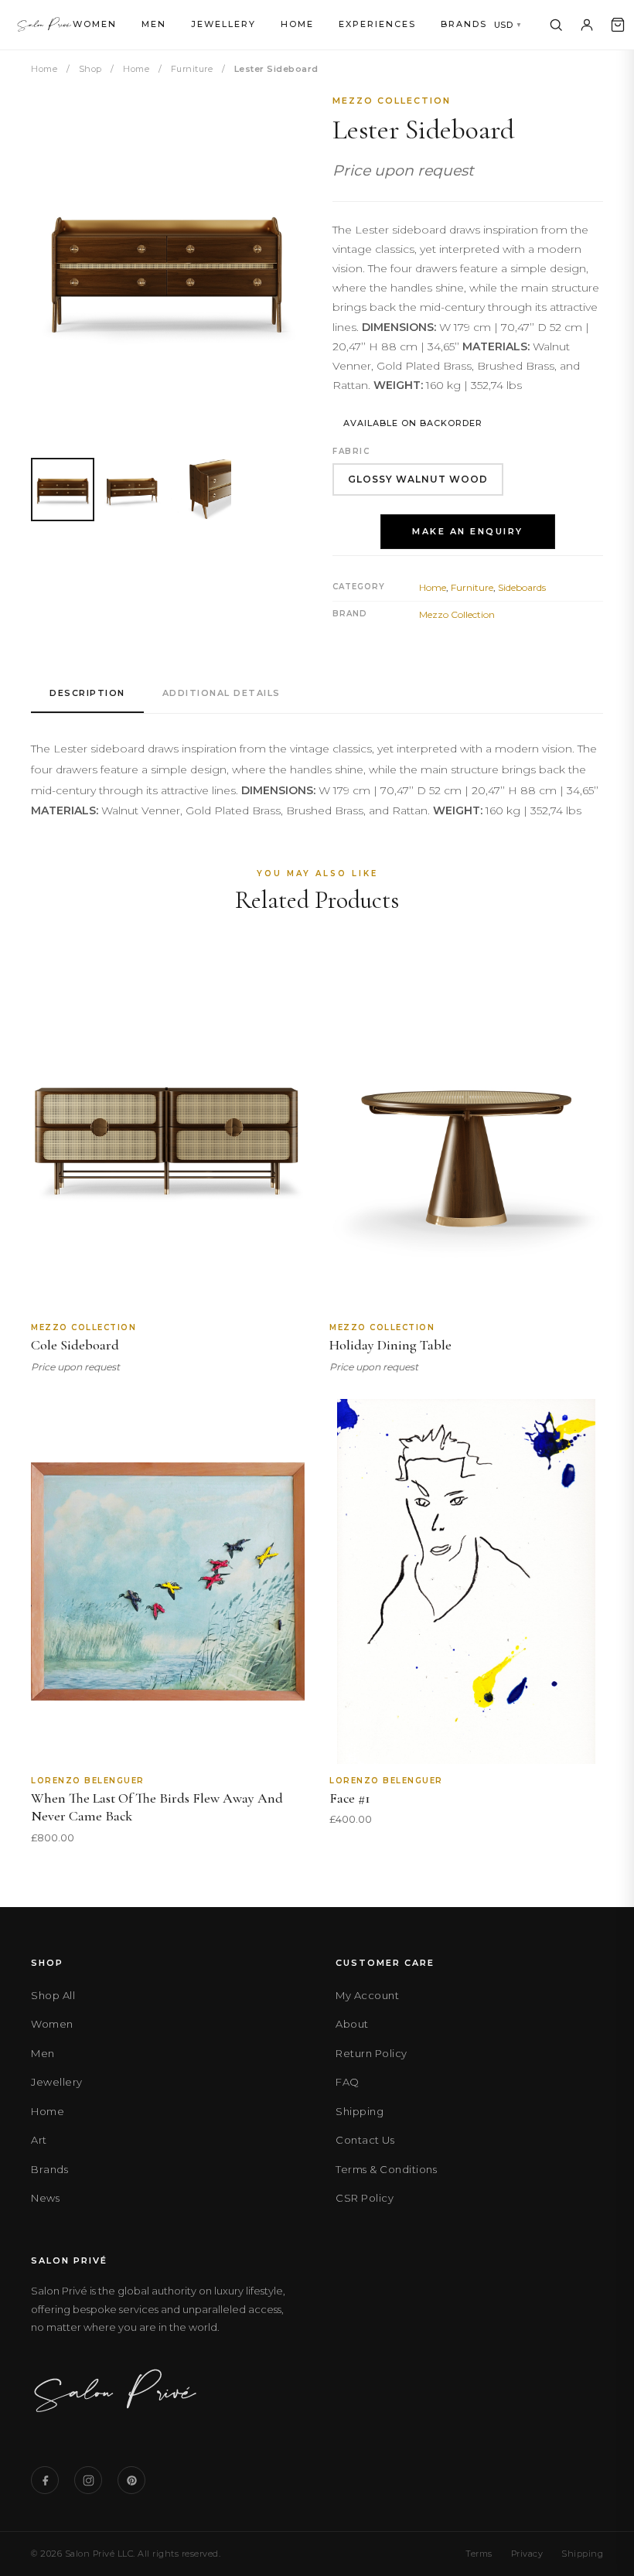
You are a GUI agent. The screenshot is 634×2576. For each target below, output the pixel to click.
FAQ (348, 2082)
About (352, 2024)
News (45, 2198)
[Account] (587, 25)
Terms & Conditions (386, 2169)
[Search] (556, 25)
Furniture (192, 69)
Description (87, 693)
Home (297, 24)
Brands (464, 24)
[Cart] (618, 25)
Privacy (527, 2554)
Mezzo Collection (392, 101)
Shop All (53, 1995)
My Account (367, 1995)
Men (154, 24)
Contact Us (365, 2140)
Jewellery (223, 24)
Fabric (351, 451)
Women (95, 24)
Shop (90, 69)
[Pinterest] (131, 2480)
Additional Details (222, 693)
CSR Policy (365, 2198)
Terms (479, 2554)
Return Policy (372, 2053)
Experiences (377, 24)
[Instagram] (88, 2480)
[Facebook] (45, 2480)
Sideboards (522, 587)
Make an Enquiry (468, 531)
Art (39, 2140)
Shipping (360, 2111)
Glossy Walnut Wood (418, 479)
